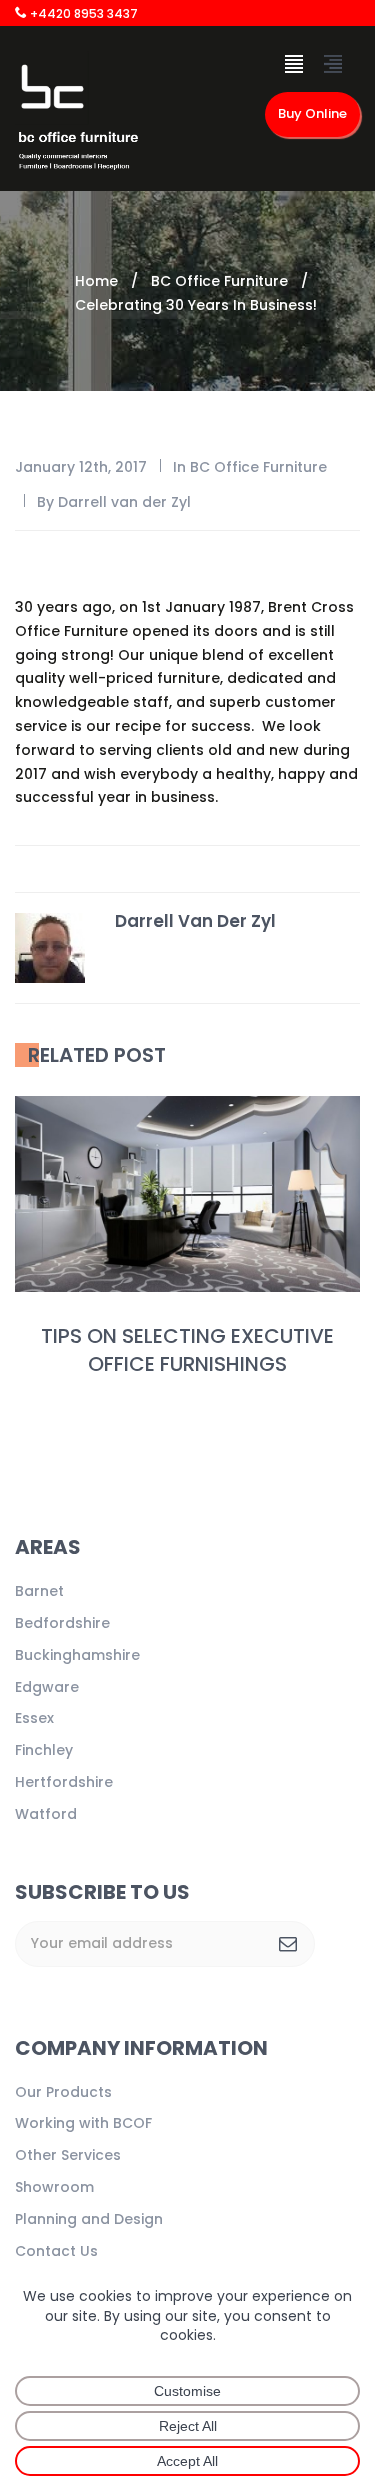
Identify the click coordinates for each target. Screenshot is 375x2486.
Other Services (68, 2155)
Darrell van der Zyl (124, 502)
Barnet (39, 1591)
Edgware (47, 1687)
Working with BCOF (83, 2123)
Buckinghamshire (77, 1655)
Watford (46, 1814)
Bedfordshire (62, 1623)
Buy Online (312, 113)
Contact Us (56, 2251)
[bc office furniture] (77, 115)
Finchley (44, 1750)
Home (96, 281)
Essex (34, 1718)
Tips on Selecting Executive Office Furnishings (187, 1350)
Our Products (63, 2092)
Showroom (54, 2187)
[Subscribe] (288, 1944)
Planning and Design (89, 2219)
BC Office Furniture (219, 281)
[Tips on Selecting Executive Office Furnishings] (187, 1194)
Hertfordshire (64, 1782)
